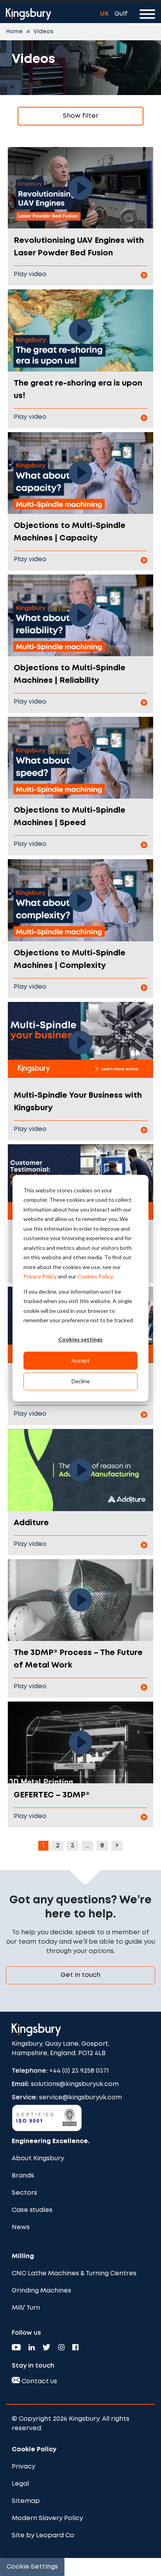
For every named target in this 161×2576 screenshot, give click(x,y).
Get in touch (80, 1975)
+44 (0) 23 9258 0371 (79, 2071)
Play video (30, 274)
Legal (20, 2484)
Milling (23, 2256)
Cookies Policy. (96, 1276)
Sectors (24, 2193)
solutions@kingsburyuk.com (75, 2084)
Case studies (32, 2210)
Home (14, 32)
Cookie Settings (32, 2567)
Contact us (38, 2381)
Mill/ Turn (26, 2308)
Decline (81, 1381)
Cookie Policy (34, 2449)
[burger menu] (147, 16)
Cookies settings (80, 1340)
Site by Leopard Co (43, 2536)
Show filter (81, 116)
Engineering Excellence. (51, 2141)
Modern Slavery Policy (47, 2518)
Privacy (23, 2467)
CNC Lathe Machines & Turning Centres (74, 2274)
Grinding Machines (41, 2291)
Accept (80, 1360)
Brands (23, 2176)
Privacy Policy (40, 1276)
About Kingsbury (38, 2159)
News (21, 2227)
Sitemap (26, 2501)
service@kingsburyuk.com (80, 2098)
